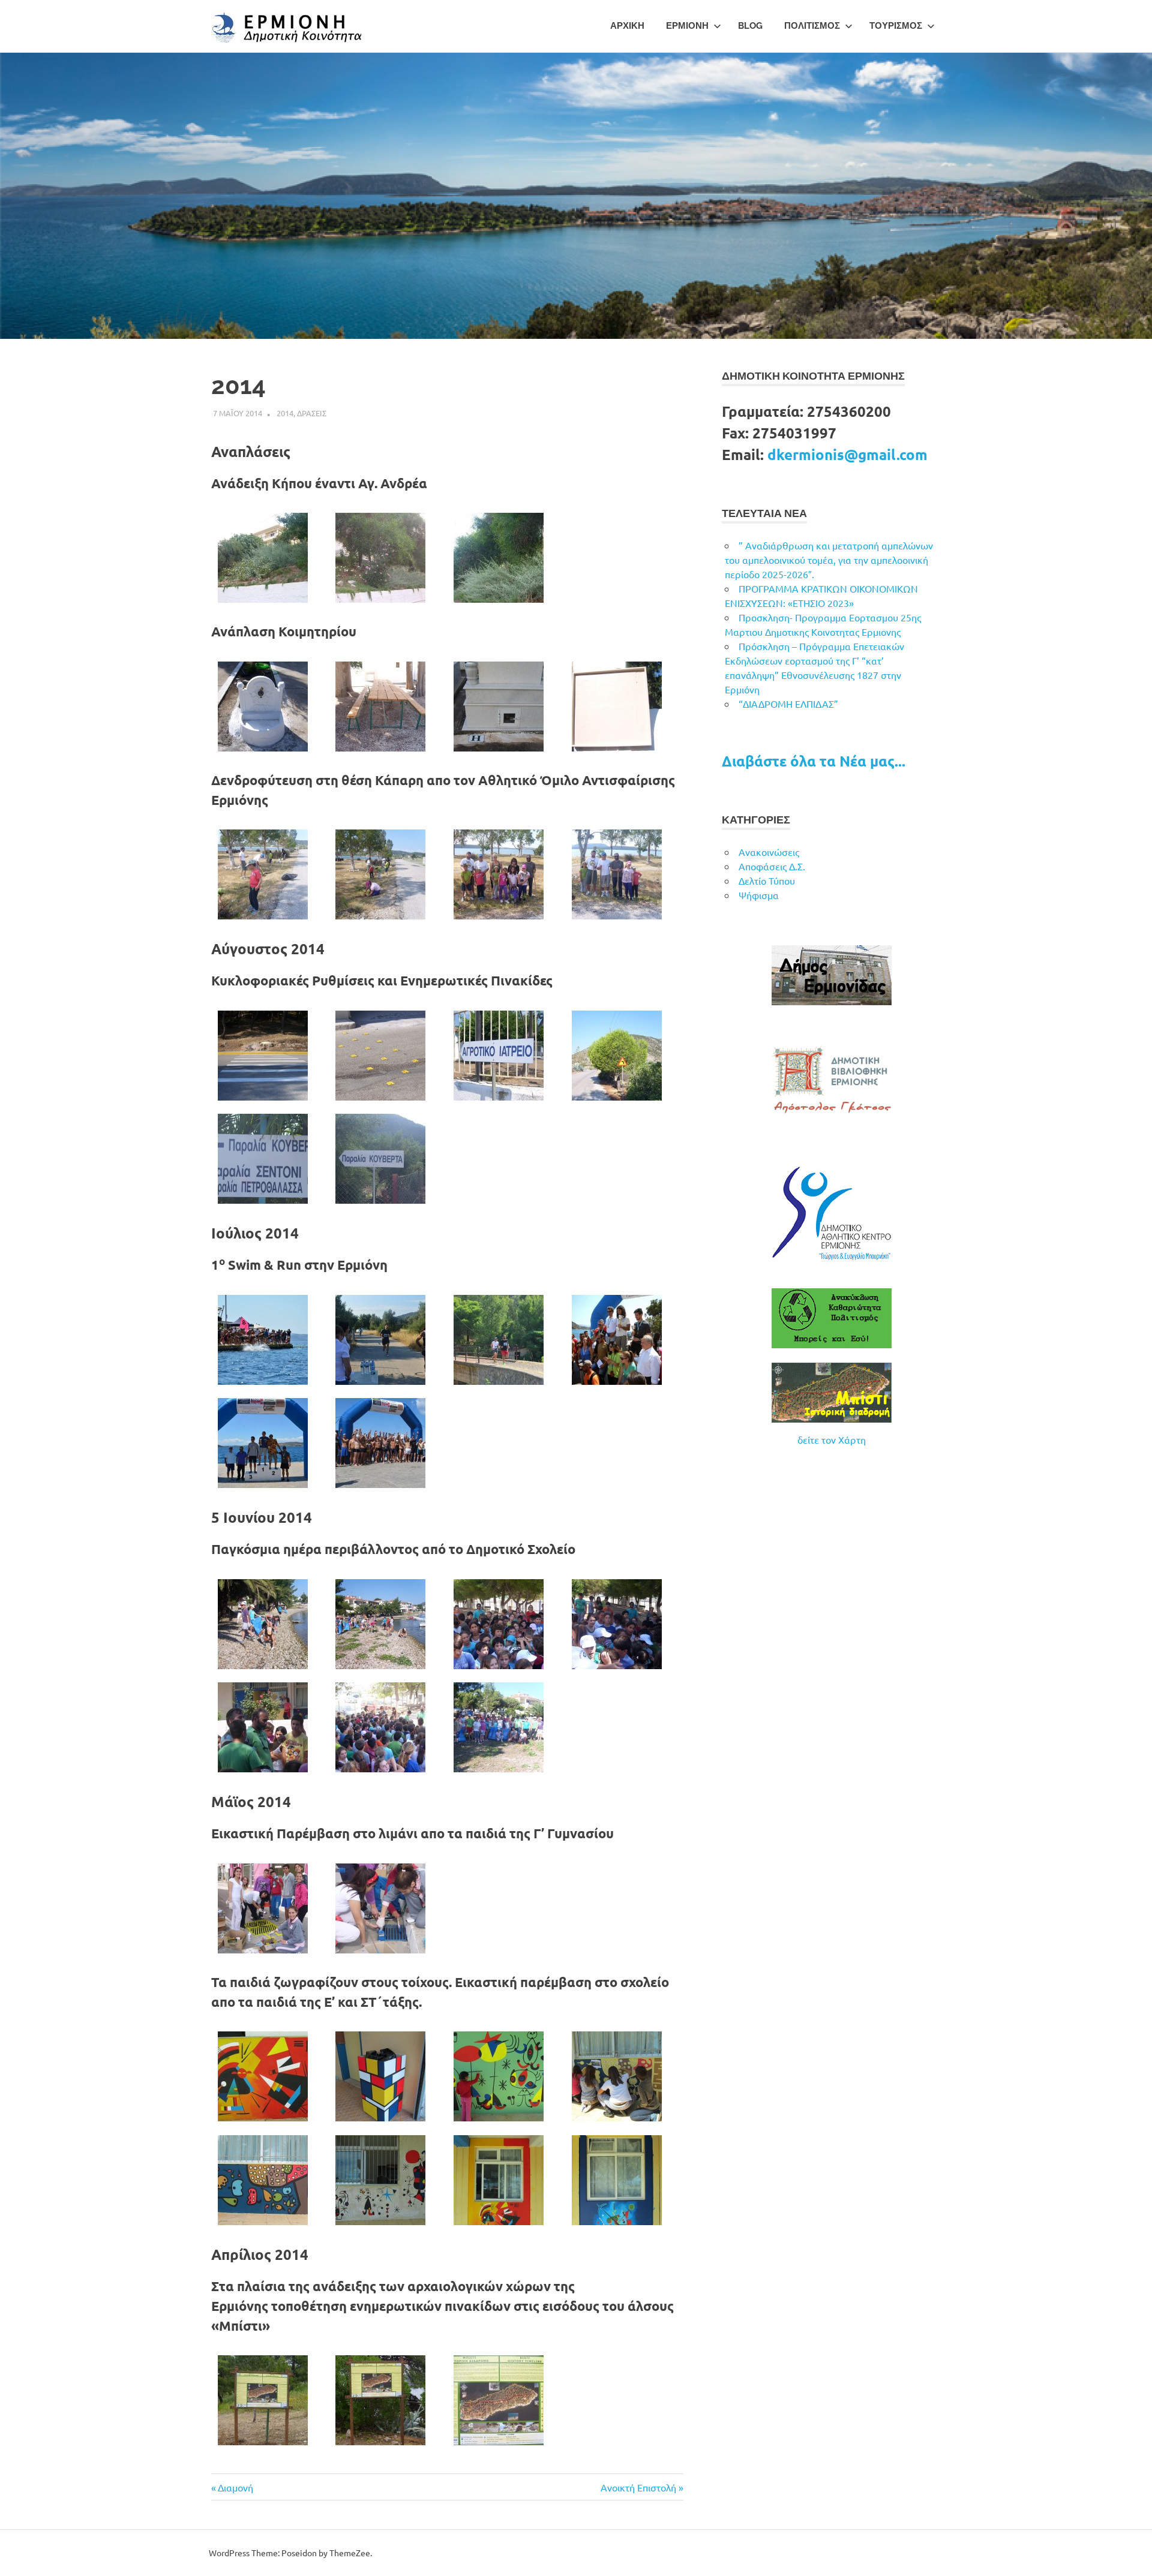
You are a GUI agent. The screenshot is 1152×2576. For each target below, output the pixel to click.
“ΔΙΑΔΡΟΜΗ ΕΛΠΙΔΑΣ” (788, 704)
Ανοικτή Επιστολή (638, 2487)
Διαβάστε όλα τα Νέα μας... (814, 761)
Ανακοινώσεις (769, 852)
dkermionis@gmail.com (847, 454)
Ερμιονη (687, 26)
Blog (750, 26)
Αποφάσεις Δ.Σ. (772, 866)
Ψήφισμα (759, 895)
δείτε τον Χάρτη (832, 1439)
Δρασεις (312, 413)
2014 (285, 413)
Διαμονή (235, 2487)
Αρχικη (627, 26)
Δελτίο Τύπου (767, 880)
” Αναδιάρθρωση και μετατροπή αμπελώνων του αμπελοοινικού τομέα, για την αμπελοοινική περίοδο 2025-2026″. (829, 560)
